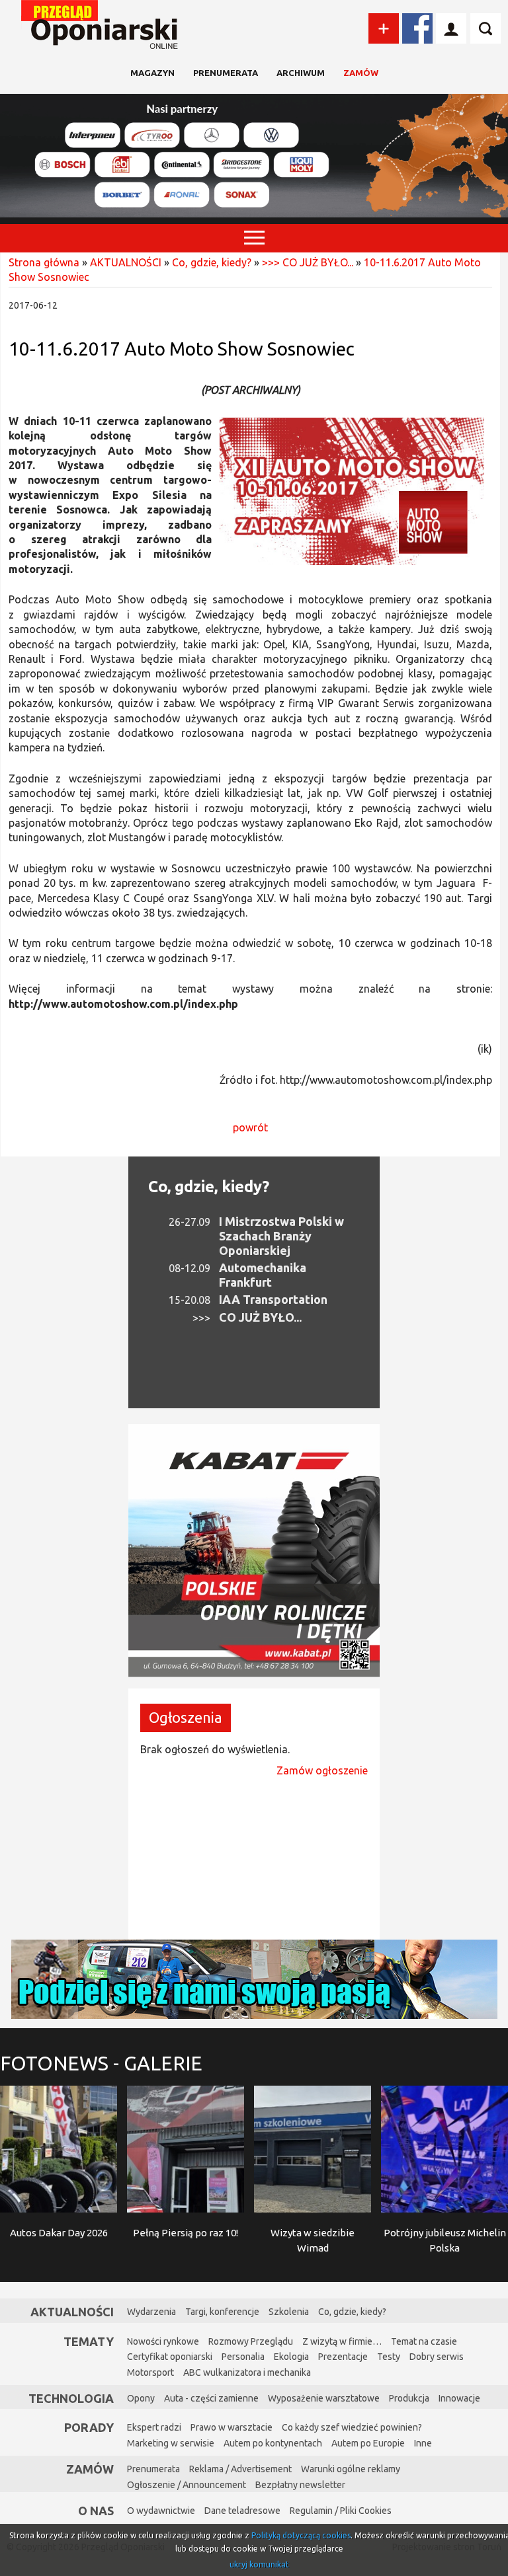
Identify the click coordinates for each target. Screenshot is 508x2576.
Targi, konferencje (222, 2312)
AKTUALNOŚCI (126, 262)
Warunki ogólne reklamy (351, 2469)
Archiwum (301, 73)
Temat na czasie (424, 2341)
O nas (96, 2511)
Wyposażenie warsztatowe (324, 2398)
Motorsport (150, 2372)
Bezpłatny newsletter (300, 2485)
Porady (89, 2427)
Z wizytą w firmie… (342, 2341)
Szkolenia (289, 2312)
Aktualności (72, 2312)
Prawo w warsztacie (232, 2427)
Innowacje (459, 2398)
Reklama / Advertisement (240, 2469)
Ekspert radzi (154, 2427)
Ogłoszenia (186, 1717)
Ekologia (291, 2357)
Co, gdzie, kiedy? (212, 262)
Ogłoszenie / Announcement (187, 2485)
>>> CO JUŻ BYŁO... (308, 262)
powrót (250, 1127)
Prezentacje (343, 2357)
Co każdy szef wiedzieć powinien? (352, 2427)
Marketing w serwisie (171, 2443)
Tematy (89, 2341)
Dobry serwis (437, 2357)
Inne (423, 2443)
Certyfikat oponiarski (170, 2357)
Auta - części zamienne (211, 2398)
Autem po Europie (368, 2443)
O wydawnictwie (161, 2511)
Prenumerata (226, 73)
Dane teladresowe (242, 2511)
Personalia (243, 2357)
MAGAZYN (152, 73)
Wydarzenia (151, 2312)
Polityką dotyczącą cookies (301, 2535)
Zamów (361, 73)
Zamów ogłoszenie (322, 1770)
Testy (389, 2357)
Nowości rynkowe (163, 2341)
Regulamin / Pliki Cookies (341, 2511)
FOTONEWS (101, 2063)
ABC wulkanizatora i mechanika (247, 2372)
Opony (141, 2398)
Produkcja (409, 2398)
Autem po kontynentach (273, 2443)
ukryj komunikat (259, 2564)
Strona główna (44, 262)
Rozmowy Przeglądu (251, 2341)
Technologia (71, 2398)
